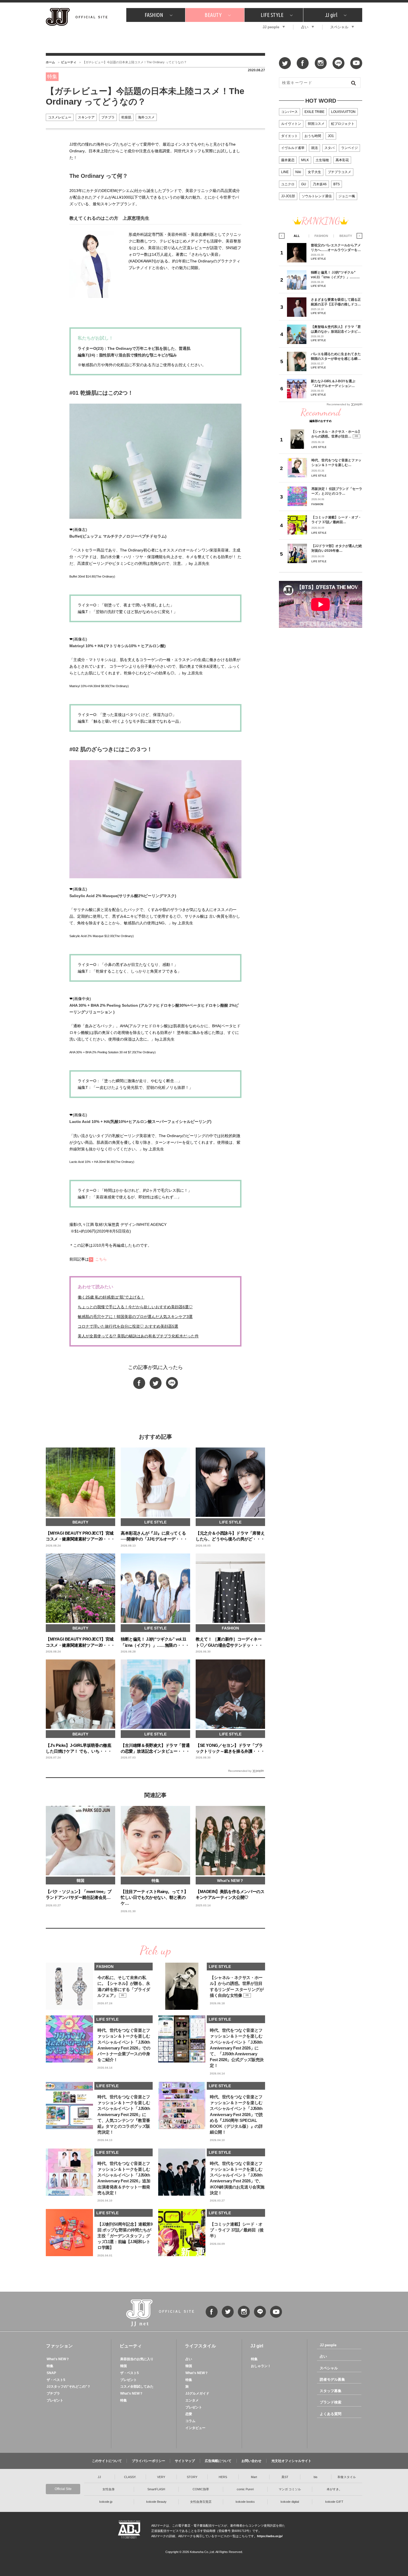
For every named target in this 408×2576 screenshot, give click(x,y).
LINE (285, 172)
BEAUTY (213, 15)
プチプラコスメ (339, 172)
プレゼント (55, 2400)
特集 (50, 2366)
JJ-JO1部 (288, 196)
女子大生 (314, 172)
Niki (298, 172)
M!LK (305, 160)
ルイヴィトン (291, 124)
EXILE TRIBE (314, 112)
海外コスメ (146, 117)
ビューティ (69, 62)
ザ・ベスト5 (56, 2380)
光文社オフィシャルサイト (291, 2461)
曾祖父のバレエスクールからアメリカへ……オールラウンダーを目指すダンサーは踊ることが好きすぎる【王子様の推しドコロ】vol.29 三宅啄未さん (336, 248)
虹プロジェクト (343, 124)
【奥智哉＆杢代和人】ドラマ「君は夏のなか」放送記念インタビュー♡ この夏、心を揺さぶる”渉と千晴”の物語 (336, 329)
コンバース (289, 112)
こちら (101, 1259)
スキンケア (86, 117)
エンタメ (192, 2400)
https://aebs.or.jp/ (270, 2536)
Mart (254, 2477)
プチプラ (108, 117)
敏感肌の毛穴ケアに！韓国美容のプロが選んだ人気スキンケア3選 (135, 1317)
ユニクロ (288, 184)
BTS (337, 184)
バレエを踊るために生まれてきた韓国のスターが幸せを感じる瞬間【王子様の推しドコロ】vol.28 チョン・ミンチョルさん (336, 356)
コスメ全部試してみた (137, 2387)
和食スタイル (347, 2477)
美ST (285, 2477)
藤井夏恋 (288, 160)
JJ (99, 2477)
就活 (314, 148)
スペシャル (339, 27)
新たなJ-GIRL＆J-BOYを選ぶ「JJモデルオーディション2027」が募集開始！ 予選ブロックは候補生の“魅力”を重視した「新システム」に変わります (335, 384)
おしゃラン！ (261, 2366)
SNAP (51, 2373)
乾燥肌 (126, 117)
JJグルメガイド (197, 2393)
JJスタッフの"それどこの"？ (69, 2387)
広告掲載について (218, 2461)
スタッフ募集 (331, 2391)
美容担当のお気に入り (137, 2359)
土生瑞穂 (322, 160)
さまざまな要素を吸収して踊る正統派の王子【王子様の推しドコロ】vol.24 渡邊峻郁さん (336, 302)
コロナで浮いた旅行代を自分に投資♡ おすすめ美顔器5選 (128, 1326)
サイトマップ (185, 2461)
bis (316, 2477)
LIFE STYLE (272, 15)
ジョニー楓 (347, 196)
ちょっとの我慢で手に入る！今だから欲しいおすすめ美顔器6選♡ (135, 1307)
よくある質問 (331, 2414)
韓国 (124, 2366)
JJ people (271, 27)
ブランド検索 (331, 2402)
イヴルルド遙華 (293, 148)
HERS (223, 2477)
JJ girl (331, 15)
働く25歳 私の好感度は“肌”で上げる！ (111, 1297)
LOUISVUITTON (343, 112)
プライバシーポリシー (148, 2461)
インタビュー (195, 2428)
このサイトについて (107, 2461)
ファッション (59, 2346)
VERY (161, 2477)
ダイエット (289, 136)
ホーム (50, 62)
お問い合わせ (251, 2461)
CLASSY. (130, 2477)
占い (305, 27)
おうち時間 (313, 136)
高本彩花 (342, 160)
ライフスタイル (200, 2346)
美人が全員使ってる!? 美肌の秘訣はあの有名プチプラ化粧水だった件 (138, 1336)
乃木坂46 (320, 184)
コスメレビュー (60, 117)
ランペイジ (349, 148)
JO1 (331, 136)
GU (304, 184)
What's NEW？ (58, 2359)
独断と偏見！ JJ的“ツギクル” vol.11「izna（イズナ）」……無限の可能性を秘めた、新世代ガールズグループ (336, 275)
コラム (190, 2421)
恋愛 (189, 2414)
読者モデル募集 (332, 2379)
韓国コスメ (316, 124)
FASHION (154, 15)
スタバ (329, 148)
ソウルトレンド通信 (317, 196)
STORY (192, 2477)
